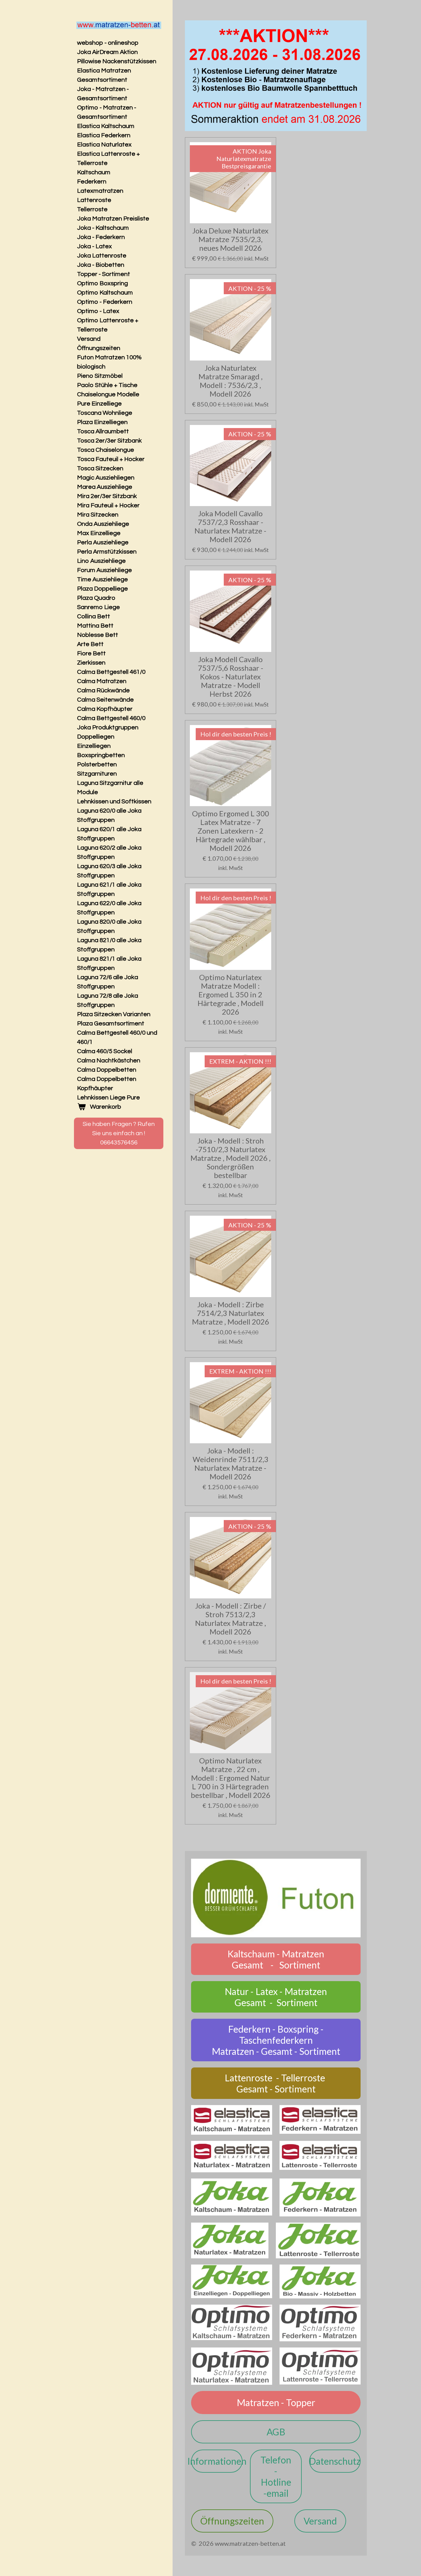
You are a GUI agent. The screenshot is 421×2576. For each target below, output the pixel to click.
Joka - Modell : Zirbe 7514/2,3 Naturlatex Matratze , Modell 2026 (231, 1313)
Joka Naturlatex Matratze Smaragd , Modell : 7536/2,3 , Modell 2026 (231, 381)
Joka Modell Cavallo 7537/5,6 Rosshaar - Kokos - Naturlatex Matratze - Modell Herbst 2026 (231, 677)
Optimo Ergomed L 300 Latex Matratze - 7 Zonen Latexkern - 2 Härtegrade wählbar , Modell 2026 (231, 831)
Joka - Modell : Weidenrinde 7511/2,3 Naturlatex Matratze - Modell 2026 (231, 1464)
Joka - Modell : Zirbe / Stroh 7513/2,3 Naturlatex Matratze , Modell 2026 (231, 1619)
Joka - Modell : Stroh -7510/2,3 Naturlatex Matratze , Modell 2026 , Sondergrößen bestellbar (231, 1158)
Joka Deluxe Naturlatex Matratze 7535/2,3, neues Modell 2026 (230, 239)
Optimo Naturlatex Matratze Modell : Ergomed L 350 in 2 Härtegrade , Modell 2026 (231, 995)
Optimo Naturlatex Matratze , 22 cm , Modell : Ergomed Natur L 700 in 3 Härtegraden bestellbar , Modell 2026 (231, 1778)
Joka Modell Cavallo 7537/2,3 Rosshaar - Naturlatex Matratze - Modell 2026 (230, 526)
